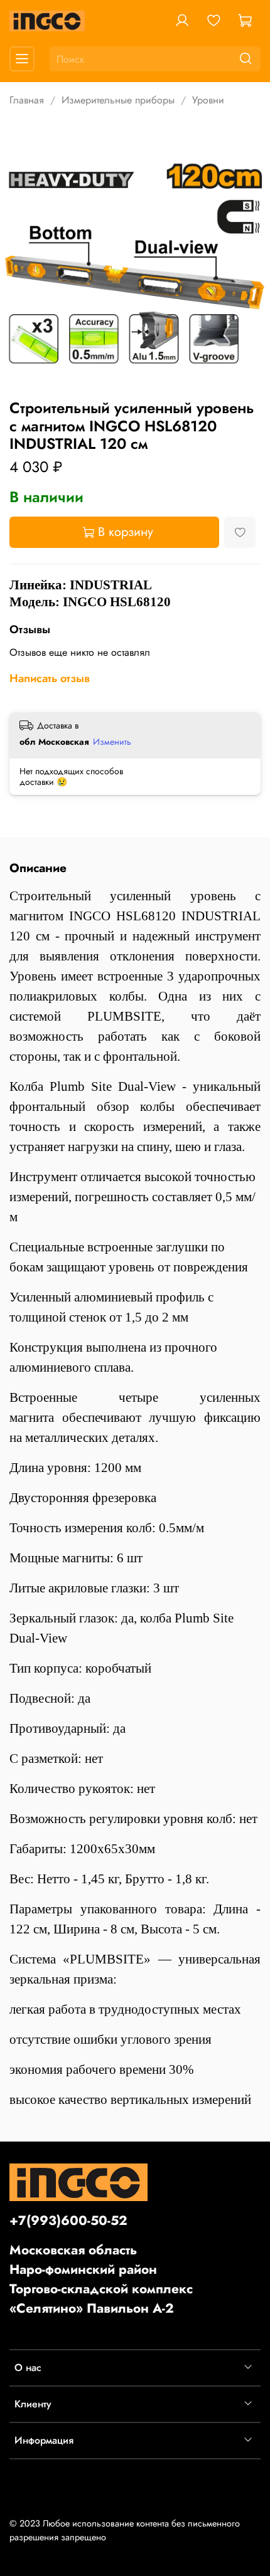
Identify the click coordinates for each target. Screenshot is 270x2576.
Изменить (112, 742)
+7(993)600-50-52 (68, 2221)
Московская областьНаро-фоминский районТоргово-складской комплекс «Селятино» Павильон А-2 (101, 2279)
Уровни (208, 100)
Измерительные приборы (118, 100)
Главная (27, 100)
